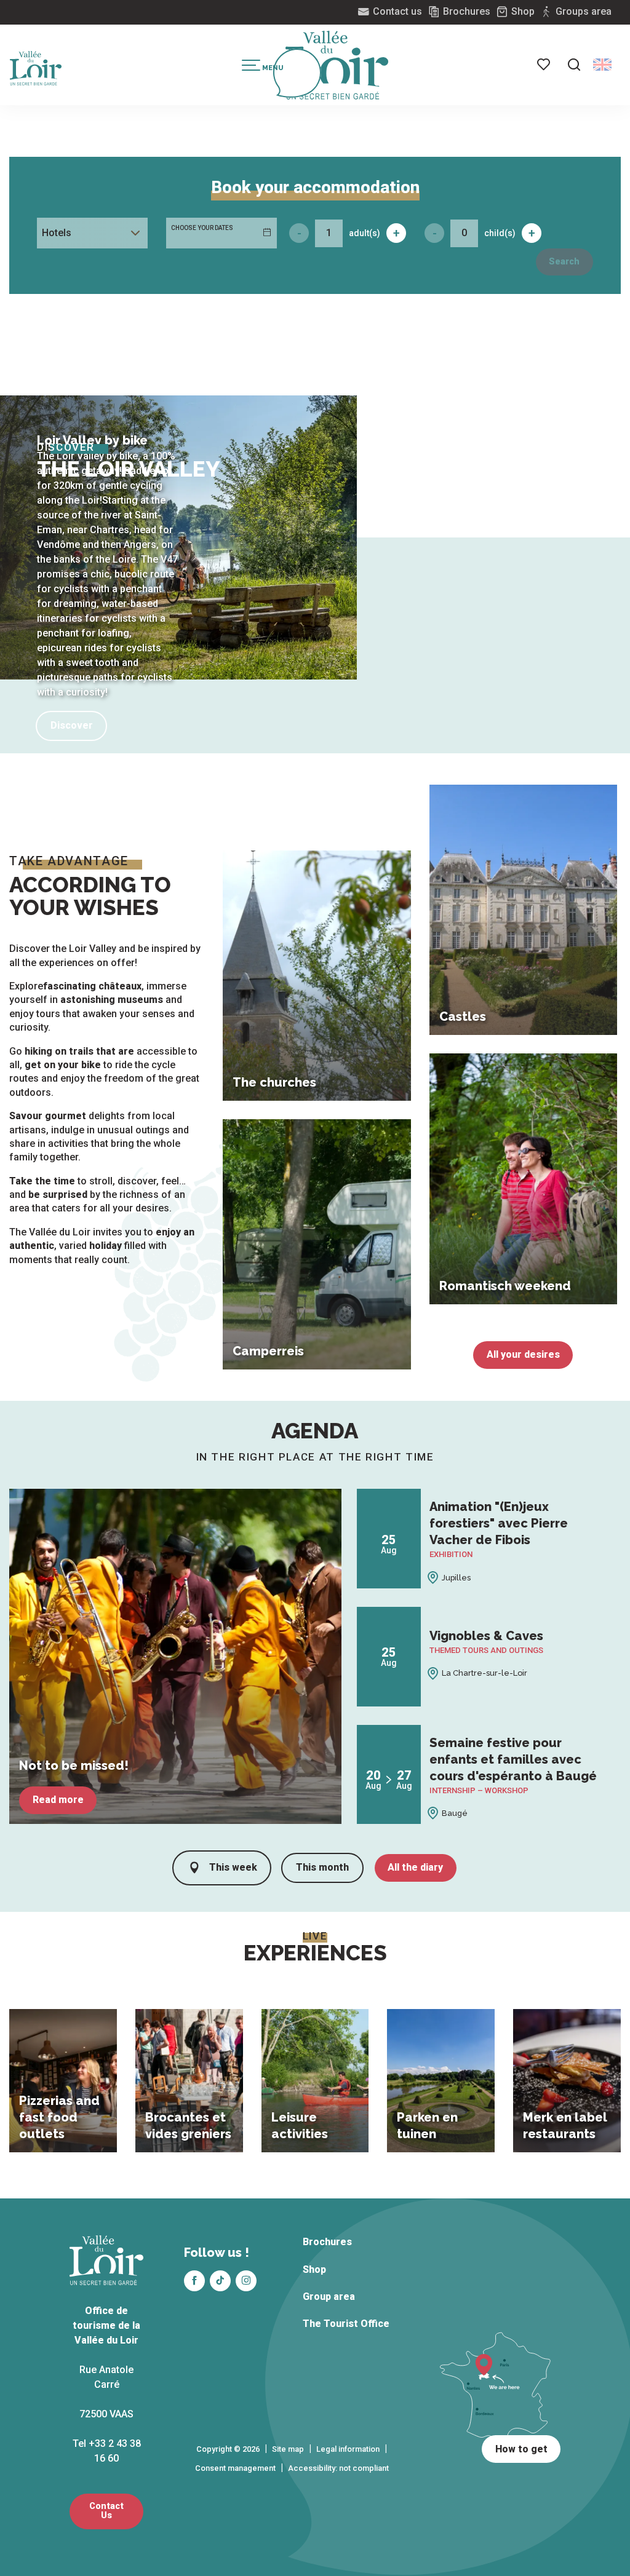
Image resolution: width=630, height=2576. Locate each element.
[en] (602, 65)
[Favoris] (544, 65)
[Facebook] (194, 2281)
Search (564, 262)
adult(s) (365, 233)
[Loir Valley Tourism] (337, 65)
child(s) (500, 233)
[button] (574, 65)
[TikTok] (220, 2281)
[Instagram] (246, 2281)
